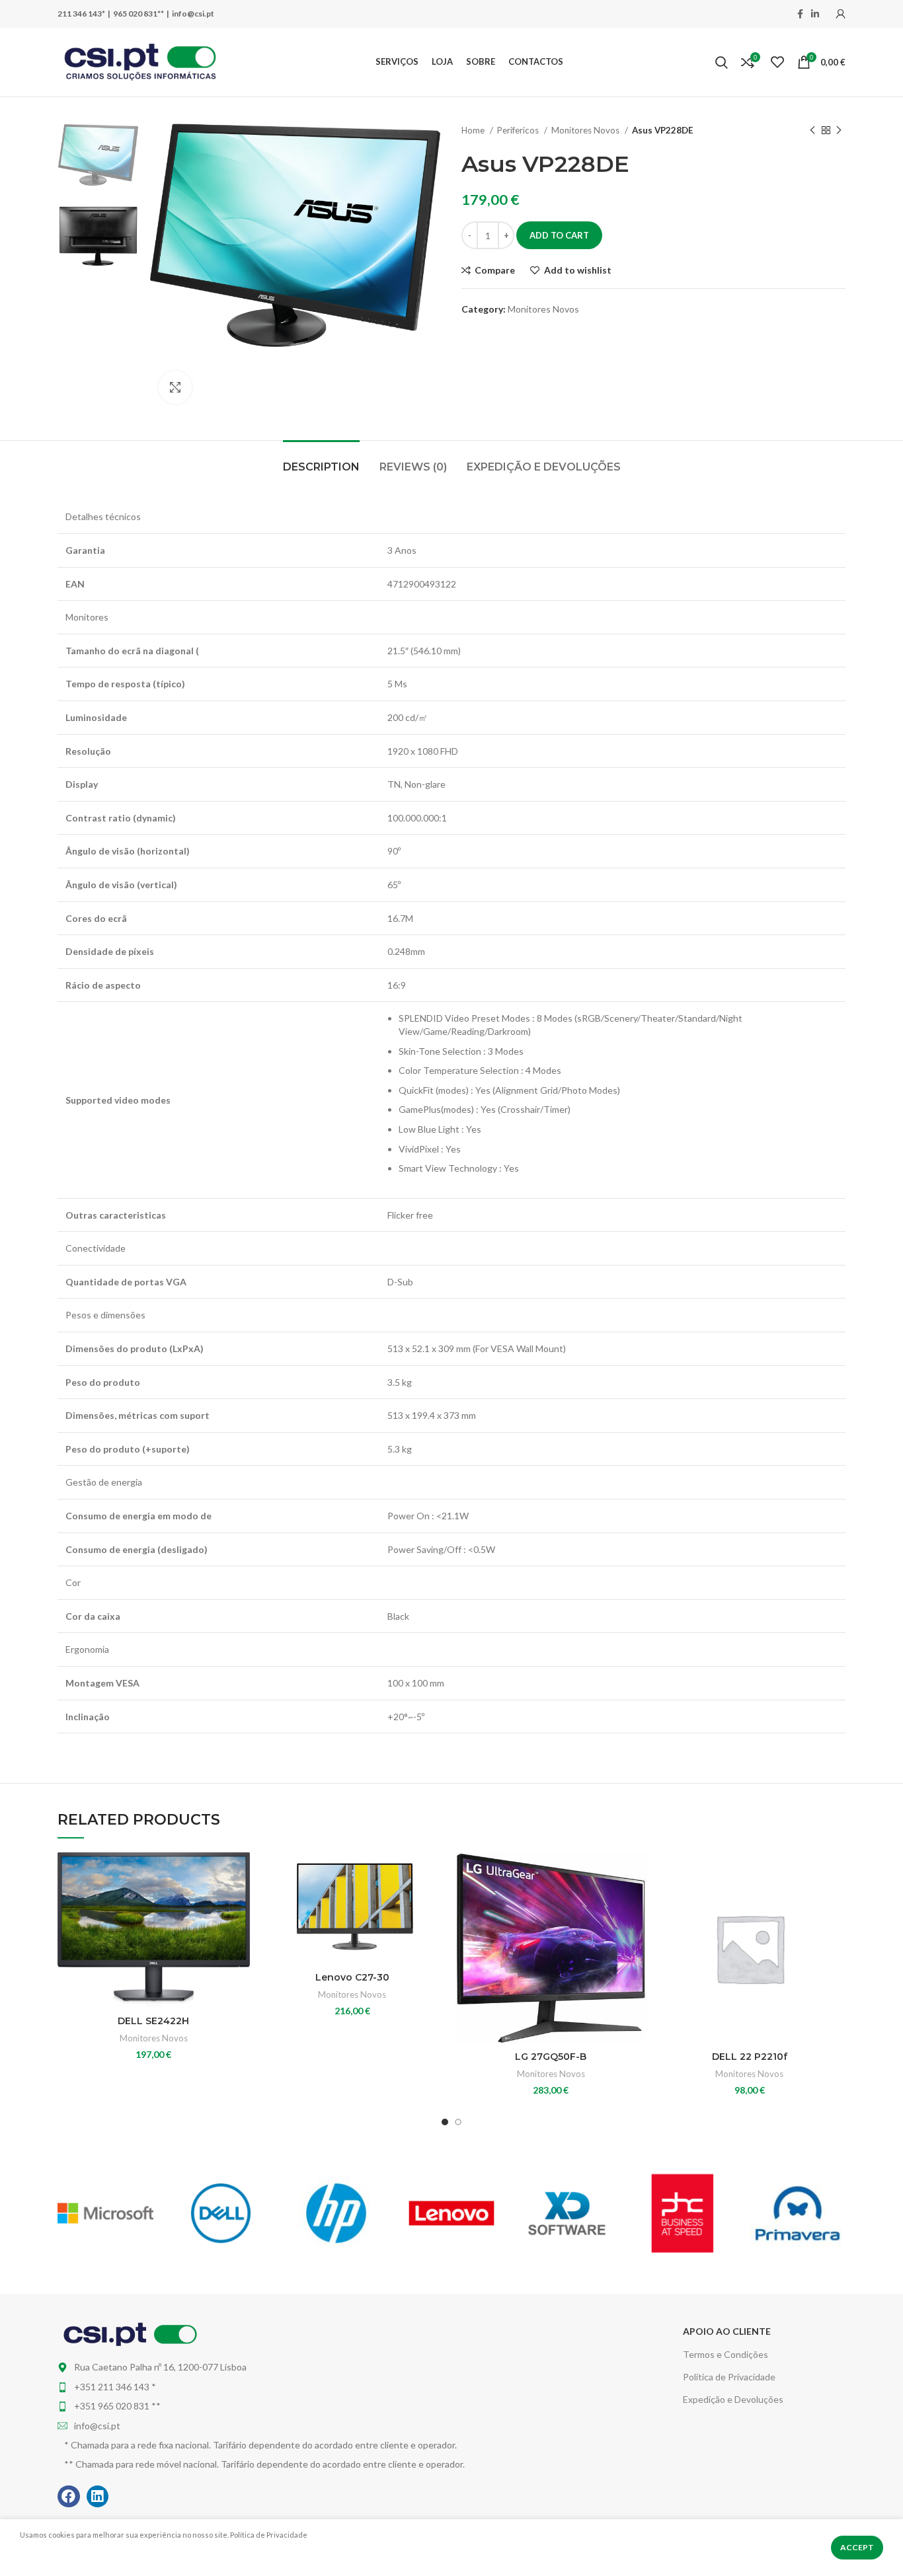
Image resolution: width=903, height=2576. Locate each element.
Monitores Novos (586, 130)
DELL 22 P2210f (750, 2057)
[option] (98, 155)
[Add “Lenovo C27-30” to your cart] (438, 1904)
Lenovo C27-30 (352, 1977)
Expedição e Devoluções (733, 2399)
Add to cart (559, 235)
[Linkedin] (98, 2497)
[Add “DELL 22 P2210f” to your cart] (836, 1904)
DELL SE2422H (153, 2021)
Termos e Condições (726, 2354)
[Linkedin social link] (815, 14)
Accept (857, 2547)
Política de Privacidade (729, 2377)
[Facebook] (69, 2497)
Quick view (240, 1933)
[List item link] (317, 2387)
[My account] (841, 14)
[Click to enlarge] (175, 387)
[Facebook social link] (800, 14)
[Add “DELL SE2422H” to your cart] (240, 1904)
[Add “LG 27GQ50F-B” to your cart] (637, 1904)
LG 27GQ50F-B (551, 2057)
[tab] (321, 460)
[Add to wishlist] (240, 1874)
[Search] (722, 62)
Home (474, 130)
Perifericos (519, 130)
